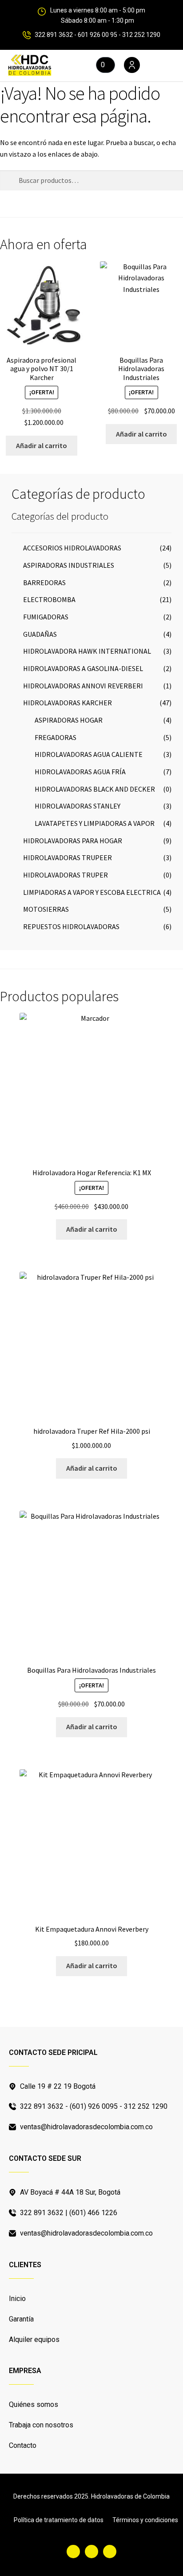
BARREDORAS (44, 582)
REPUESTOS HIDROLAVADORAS (71, 926)
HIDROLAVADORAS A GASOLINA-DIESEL (83, 668)
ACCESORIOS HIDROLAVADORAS (72, 548)
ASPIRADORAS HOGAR (69, 720)
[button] (161, 66)
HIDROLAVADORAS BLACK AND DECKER (95, 789)
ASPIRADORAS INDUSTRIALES (69, 565)
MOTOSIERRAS (46, 909)
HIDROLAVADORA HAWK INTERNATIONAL (87, 651)
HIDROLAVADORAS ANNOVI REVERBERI (83, 686)
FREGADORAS (56, 737)
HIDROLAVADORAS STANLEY (78, 806)
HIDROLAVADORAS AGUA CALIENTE (89, 754)
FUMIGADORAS (46, 617)
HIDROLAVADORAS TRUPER (66, 875)
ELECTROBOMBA (49, 599)
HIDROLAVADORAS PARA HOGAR (73, 841)
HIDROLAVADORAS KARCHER (68, 703)
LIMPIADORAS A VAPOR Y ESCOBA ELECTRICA (92, 892)
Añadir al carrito (42, 445)
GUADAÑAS (40, 634)
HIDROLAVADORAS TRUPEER (68, 857)
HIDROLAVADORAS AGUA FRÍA (80, 772)
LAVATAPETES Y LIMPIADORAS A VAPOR (95, 823)
